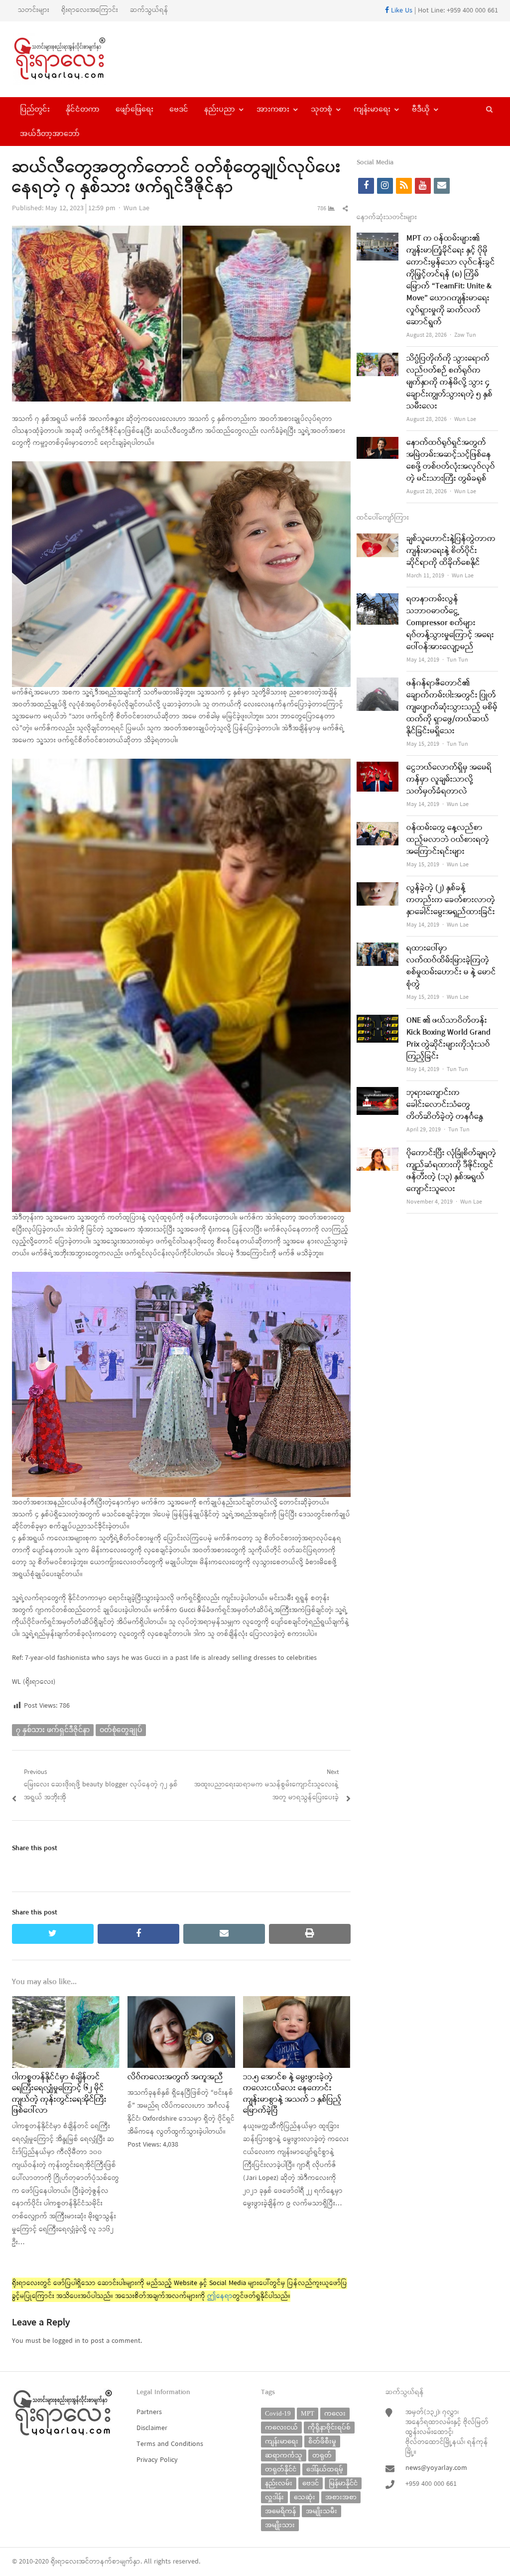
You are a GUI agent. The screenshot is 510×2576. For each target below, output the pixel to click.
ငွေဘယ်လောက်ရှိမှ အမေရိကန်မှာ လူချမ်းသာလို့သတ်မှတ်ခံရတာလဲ (449, 780)
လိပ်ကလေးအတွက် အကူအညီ (175, 2077)
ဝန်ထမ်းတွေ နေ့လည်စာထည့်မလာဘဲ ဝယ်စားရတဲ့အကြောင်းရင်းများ (448, 840)
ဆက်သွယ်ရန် (149, 10)
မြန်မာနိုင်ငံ (343, 2483)
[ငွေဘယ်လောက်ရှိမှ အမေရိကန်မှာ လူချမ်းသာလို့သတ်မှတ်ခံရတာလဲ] (378, 768)
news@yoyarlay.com (436, 2468)
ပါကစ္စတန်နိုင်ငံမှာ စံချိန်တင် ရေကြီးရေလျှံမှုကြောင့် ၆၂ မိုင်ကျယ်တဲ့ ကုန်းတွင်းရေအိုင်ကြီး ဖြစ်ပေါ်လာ (59, 2094)
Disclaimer (152, 2428)
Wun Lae (136, 208)
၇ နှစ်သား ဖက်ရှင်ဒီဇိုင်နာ (53, 1730)
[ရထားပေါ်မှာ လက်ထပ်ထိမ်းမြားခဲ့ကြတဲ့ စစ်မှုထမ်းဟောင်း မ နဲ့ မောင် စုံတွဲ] (378, 949)
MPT (308, 2413)
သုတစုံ (321, 109)
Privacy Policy (157, 2460)
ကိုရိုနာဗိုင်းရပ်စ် (329, 2427)
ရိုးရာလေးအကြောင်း (90, 10)
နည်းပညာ (220, 109)
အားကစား (273, 109)
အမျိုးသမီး (321, 2511)
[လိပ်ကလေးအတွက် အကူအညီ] (181, 2002)
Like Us (401, 11)
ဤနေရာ (220, 2296)
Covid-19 (278, 2413)
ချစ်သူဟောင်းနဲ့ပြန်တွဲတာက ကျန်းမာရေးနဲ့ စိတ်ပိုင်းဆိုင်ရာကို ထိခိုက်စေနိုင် (451, 551)
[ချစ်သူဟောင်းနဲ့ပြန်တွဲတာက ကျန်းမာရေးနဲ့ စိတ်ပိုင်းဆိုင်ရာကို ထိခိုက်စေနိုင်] (378, 539)
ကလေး (335, 2413)
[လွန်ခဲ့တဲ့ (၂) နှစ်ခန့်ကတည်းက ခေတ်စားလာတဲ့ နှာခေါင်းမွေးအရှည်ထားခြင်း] (378, 888)
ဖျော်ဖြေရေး (134, 109)
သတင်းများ (34, 10)
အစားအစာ (341, 2497)
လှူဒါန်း (274, 2497)
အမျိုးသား (280, 2525)
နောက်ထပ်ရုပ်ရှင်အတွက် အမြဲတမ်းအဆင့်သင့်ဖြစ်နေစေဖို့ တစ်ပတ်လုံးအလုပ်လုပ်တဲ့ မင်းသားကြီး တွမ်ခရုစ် (451, 461)
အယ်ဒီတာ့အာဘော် (50, 134)
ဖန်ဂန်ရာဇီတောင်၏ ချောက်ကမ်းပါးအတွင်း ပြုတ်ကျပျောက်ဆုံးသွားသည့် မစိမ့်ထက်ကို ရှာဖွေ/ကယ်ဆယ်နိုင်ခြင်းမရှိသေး (452, 707)
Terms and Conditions (170, 2444)
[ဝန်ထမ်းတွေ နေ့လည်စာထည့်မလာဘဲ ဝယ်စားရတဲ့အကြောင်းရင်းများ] (378, 828)
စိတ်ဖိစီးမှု (322, 2441)
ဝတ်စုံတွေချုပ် (121, 1730)
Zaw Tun (465, 335)
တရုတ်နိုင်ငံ (281, 2469)
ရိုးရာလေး (65, 2562)
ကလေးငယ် (281, 2427)
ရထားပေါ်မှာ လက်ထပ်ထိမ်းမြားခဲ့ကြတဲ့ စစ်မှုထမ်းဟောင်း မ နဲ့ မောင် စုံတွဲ (451, 966)
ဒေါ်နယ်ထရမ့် (325, 2469)
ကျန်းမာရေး (372, 109)
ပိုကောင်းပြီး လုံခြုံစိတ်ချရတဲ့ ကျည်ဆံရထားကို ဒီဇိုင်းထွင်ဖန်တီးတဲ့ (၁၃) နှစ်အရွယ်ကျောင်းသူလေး (451, 1171)
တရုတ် (322, 2455)
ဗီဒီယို (421, 109)
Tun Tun (457, 660)
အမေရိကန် (280, 2511)
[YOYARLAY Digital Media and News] (69, 59)
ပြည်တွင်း (35, 109)
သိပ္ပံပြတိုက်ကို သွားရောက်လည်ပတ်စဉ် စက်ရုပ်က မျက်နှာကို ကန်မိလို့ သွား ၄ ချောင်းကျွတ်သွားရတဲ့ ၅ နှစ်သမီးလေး (449, 383)
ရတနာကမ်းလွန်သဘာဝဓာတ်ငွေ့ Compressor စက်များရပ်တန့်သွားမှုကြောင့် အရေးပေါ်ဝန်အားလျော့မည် (450, 623)
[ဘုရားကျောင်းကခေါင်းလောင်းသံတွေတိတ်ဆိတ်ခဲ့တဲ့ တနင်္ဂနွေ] (378, 1093)
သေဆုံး (305, 2497)
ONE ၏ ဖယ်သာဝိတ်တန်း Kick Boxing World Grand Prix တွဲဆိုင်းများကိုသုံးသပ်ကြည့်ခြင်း (448, 1039)
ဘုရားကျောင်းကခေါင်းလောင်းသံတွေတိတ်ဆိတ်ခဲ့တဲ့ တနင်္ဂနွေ (445, 1105)
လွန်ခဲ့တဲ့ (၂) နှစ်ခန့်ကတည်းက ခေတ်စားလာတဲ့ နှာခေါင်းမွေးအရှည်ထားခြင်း (451, 900)
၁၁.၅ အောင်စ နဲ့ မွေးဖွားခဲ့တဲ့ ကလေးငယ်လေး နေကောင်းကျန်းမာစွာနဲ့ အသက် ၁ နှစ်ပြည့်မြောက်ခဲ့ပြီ (292, 2094)
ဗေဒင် (179, 109)
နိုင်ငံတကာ (83, 109)
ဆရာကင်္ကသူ (284, 2455)
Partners (149, 2412)
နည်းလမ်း (279, 2483)
